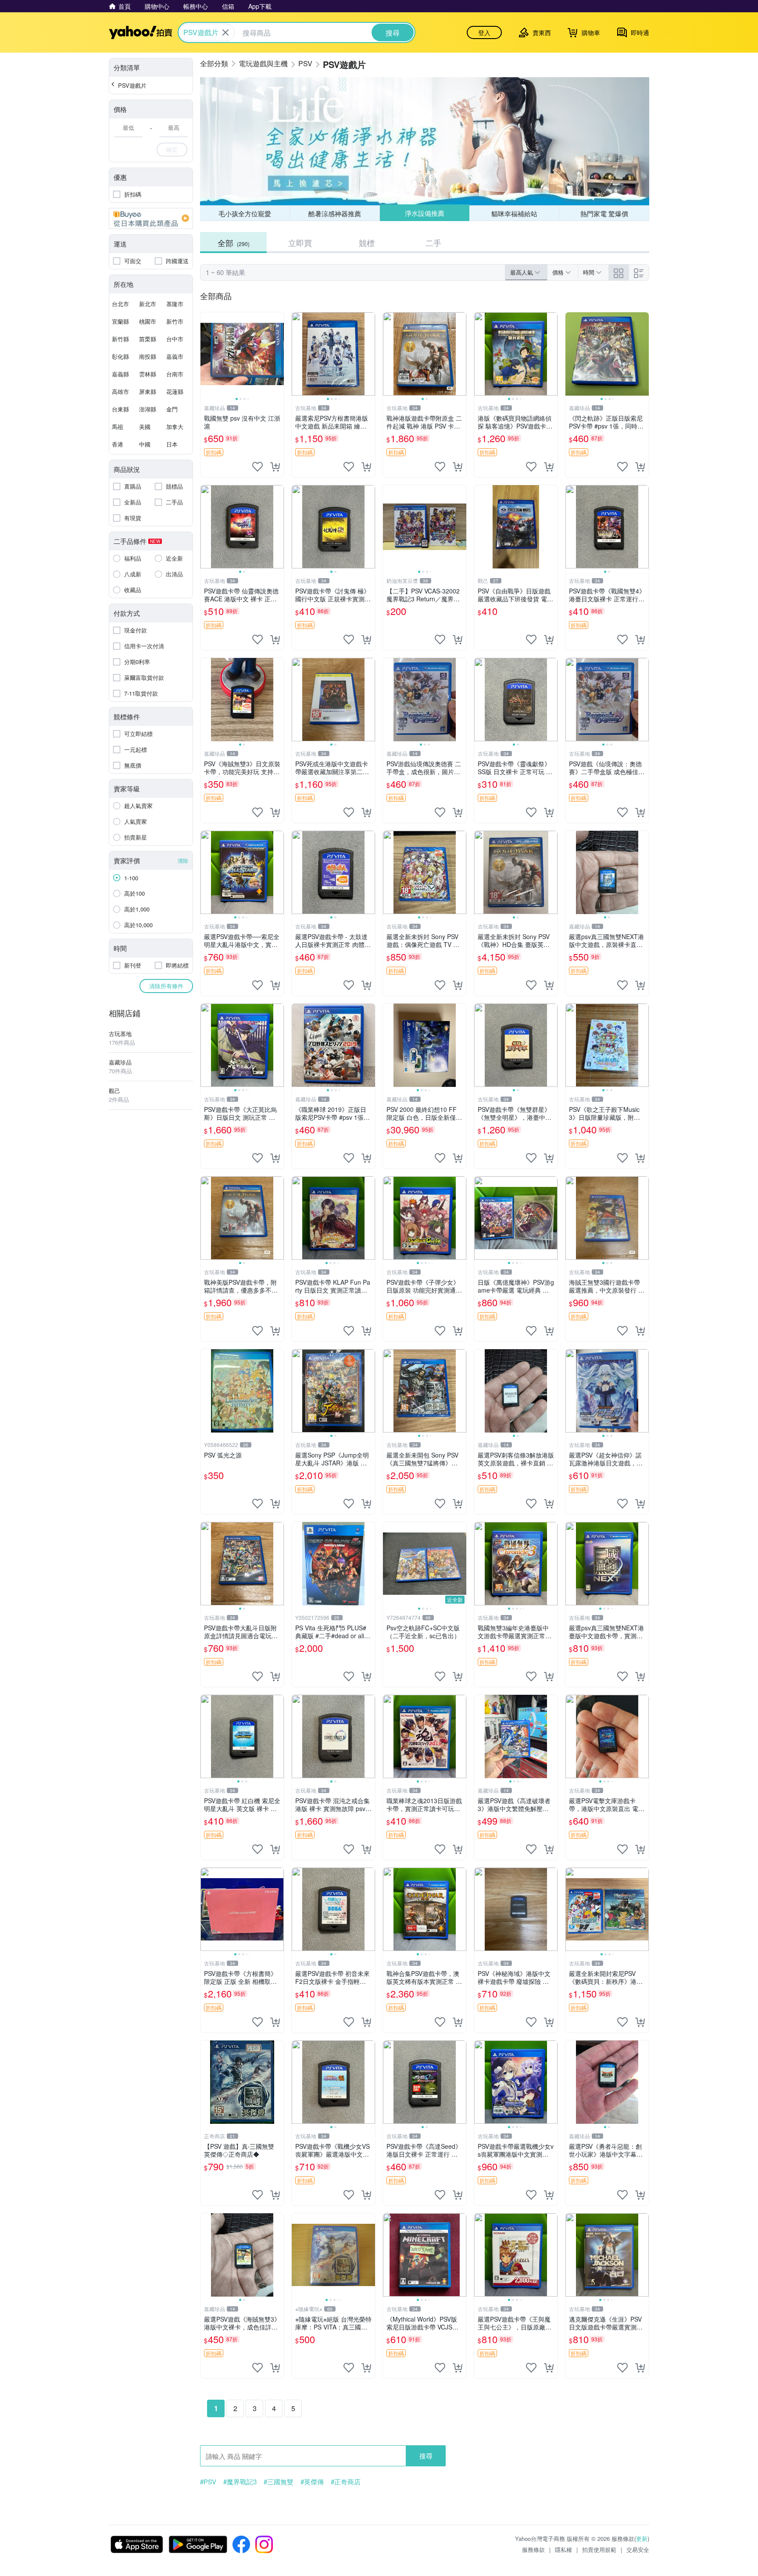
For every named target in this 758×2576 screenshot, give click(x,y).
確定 (172, 149)
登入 (484, 32)
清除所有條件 (166, 986)
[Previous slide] (206, 354)
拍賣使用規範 (599, 2549)
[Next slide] (278, 354)
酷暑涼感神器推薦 (335, 213)
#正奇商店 (346, 2482)
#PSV (208, 2482)
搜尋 (426, 2456)
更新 (642, 2538)
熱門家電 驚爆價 (604, 213)
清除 (183, 860)
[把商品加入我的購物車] (275, 467)
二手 (433, 243)
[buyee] (151, 218)
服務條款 (533, 2549)
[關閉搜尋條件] (225, 32)
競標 (367, 243)
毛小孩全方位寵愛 (245, 213)
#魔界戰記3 (240, 2482)
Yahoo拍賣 (141, 32)
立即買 (300, 243)
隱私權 (563, 2549)
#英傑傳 (312, 2482)
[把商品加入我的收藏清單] (257, 467)
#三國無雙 (279, 2482)
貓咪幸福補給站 (514, 213)
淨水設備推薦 (424, 213)
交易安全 (638, 2549)
